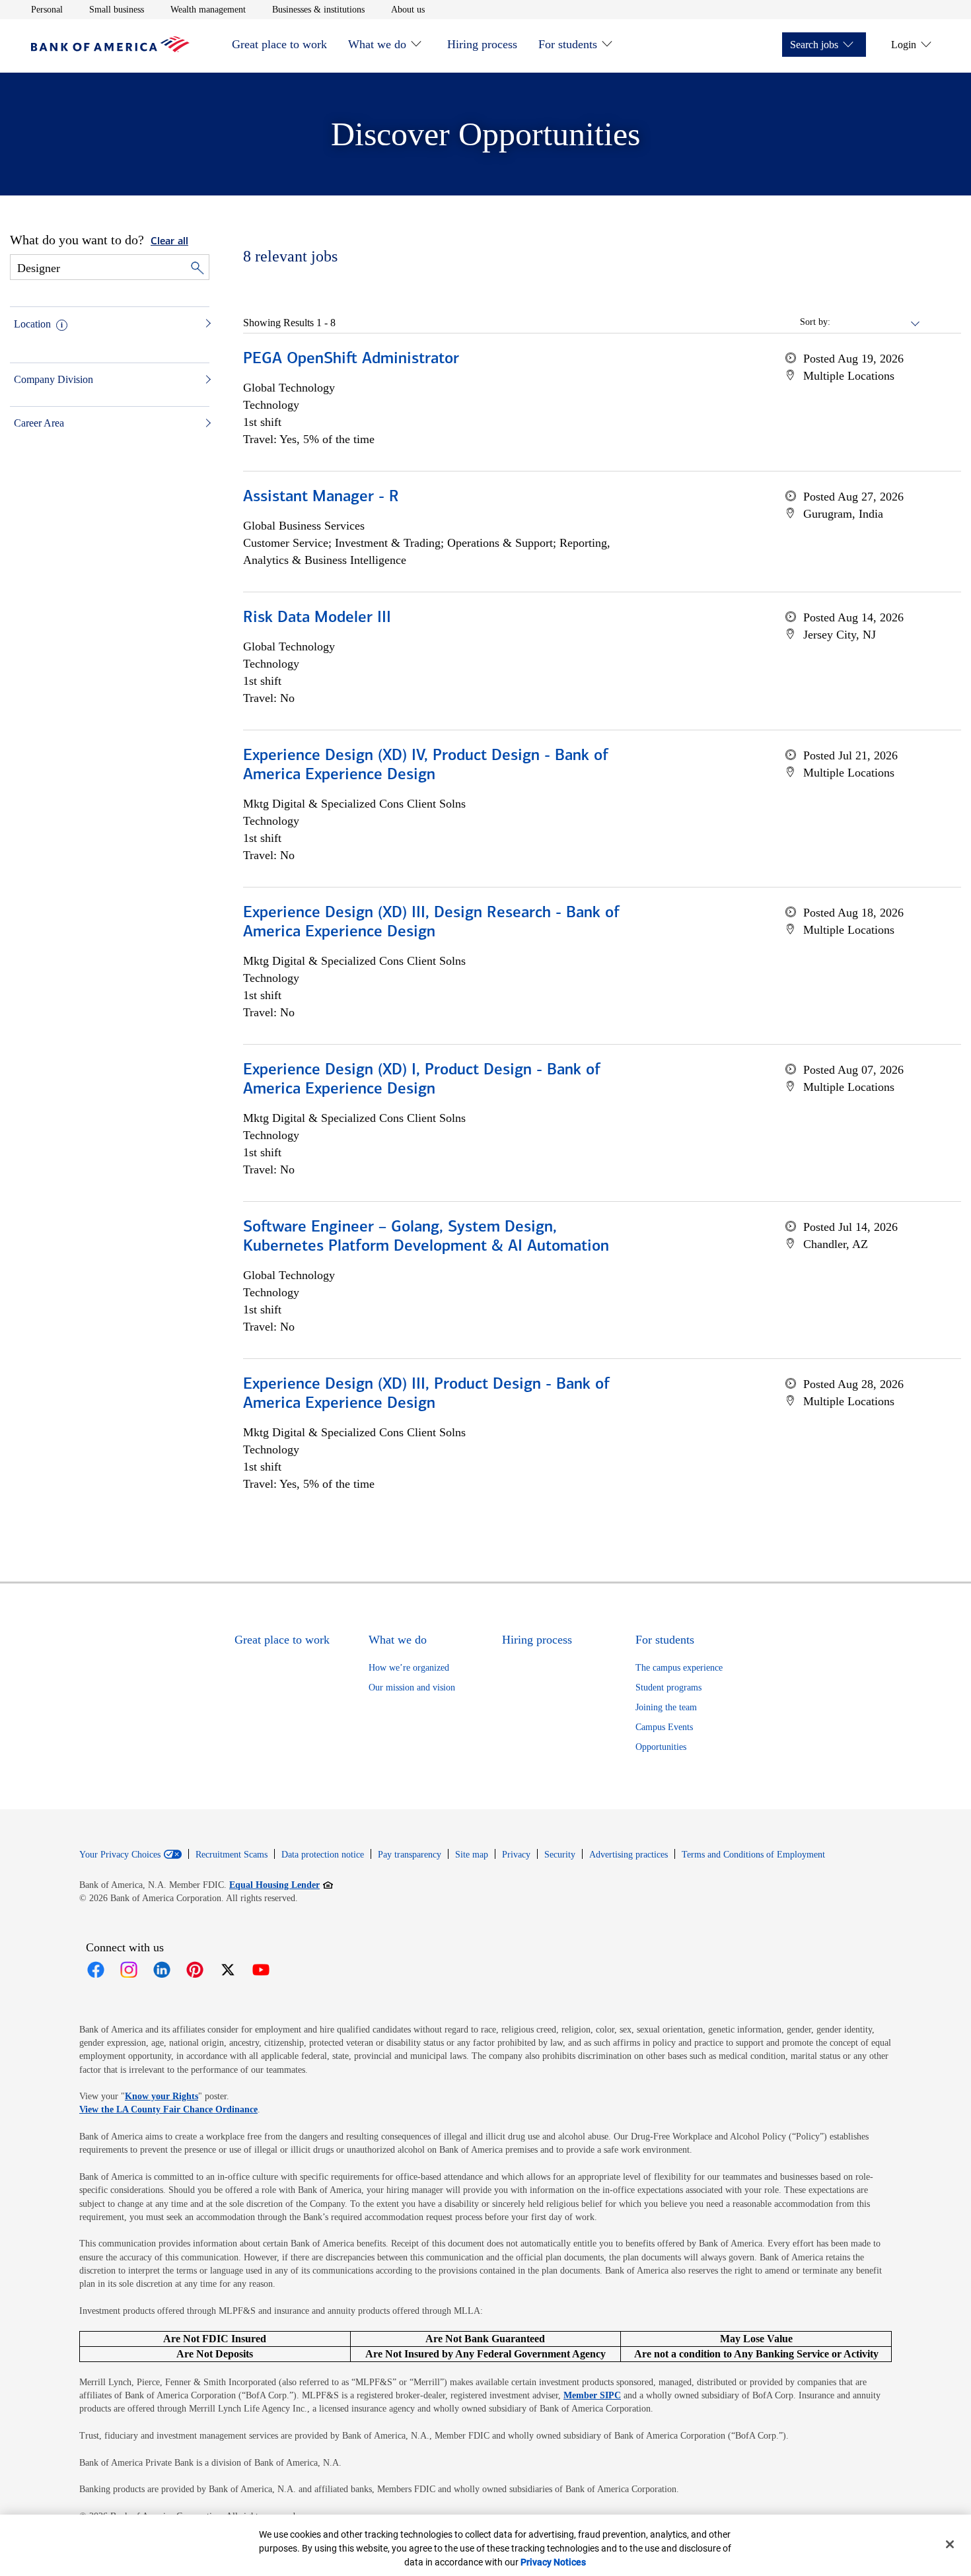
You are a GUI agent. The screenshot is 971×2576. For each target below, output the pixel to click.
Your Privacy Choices (120, 1855)
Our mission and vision (412, 1688)
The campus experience (679, 1668)
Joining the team (666, 1707)
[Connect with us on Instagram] (129, 1970)
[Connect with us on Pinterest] (195, 1970)
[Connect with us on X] (228, 1970)
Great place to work (279, 44)
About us (408, 9)
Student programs (668, 1688)
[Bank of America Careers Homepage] (110, 49)
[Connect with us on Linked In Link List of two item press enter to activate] (162, 1970)
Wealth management (208, 9)
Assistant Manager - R (321, 497)
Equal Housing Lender (281, 1885)
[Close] (950, 2544)
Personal (47, 9)
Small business (117, 9)
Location (32, 324)
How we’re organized (409, 1668)
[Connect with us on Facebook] (96, 1970)
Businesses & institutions (318, 9)
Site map (472, 1855)
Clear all (169, 242)
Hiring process (482, 44)
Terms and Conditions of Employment (753, 1855)
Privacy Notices (553, 2562)
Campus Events (664, 1727)
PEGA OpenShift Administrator (351, 359)
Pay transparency (410, 1855)
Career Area (39, 423)
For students (568, 44)
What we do (377, 44)
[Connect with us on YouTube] (261, 1970)
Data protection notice (323, 1855)
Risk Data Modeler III (317, 618)
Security (560, 1855)
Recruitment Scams (232, 1855)
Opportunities (661, 1747)
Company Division (54, 379)
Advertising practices (629, 1855)
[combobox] (876, 322)
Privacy (516, 1855)
